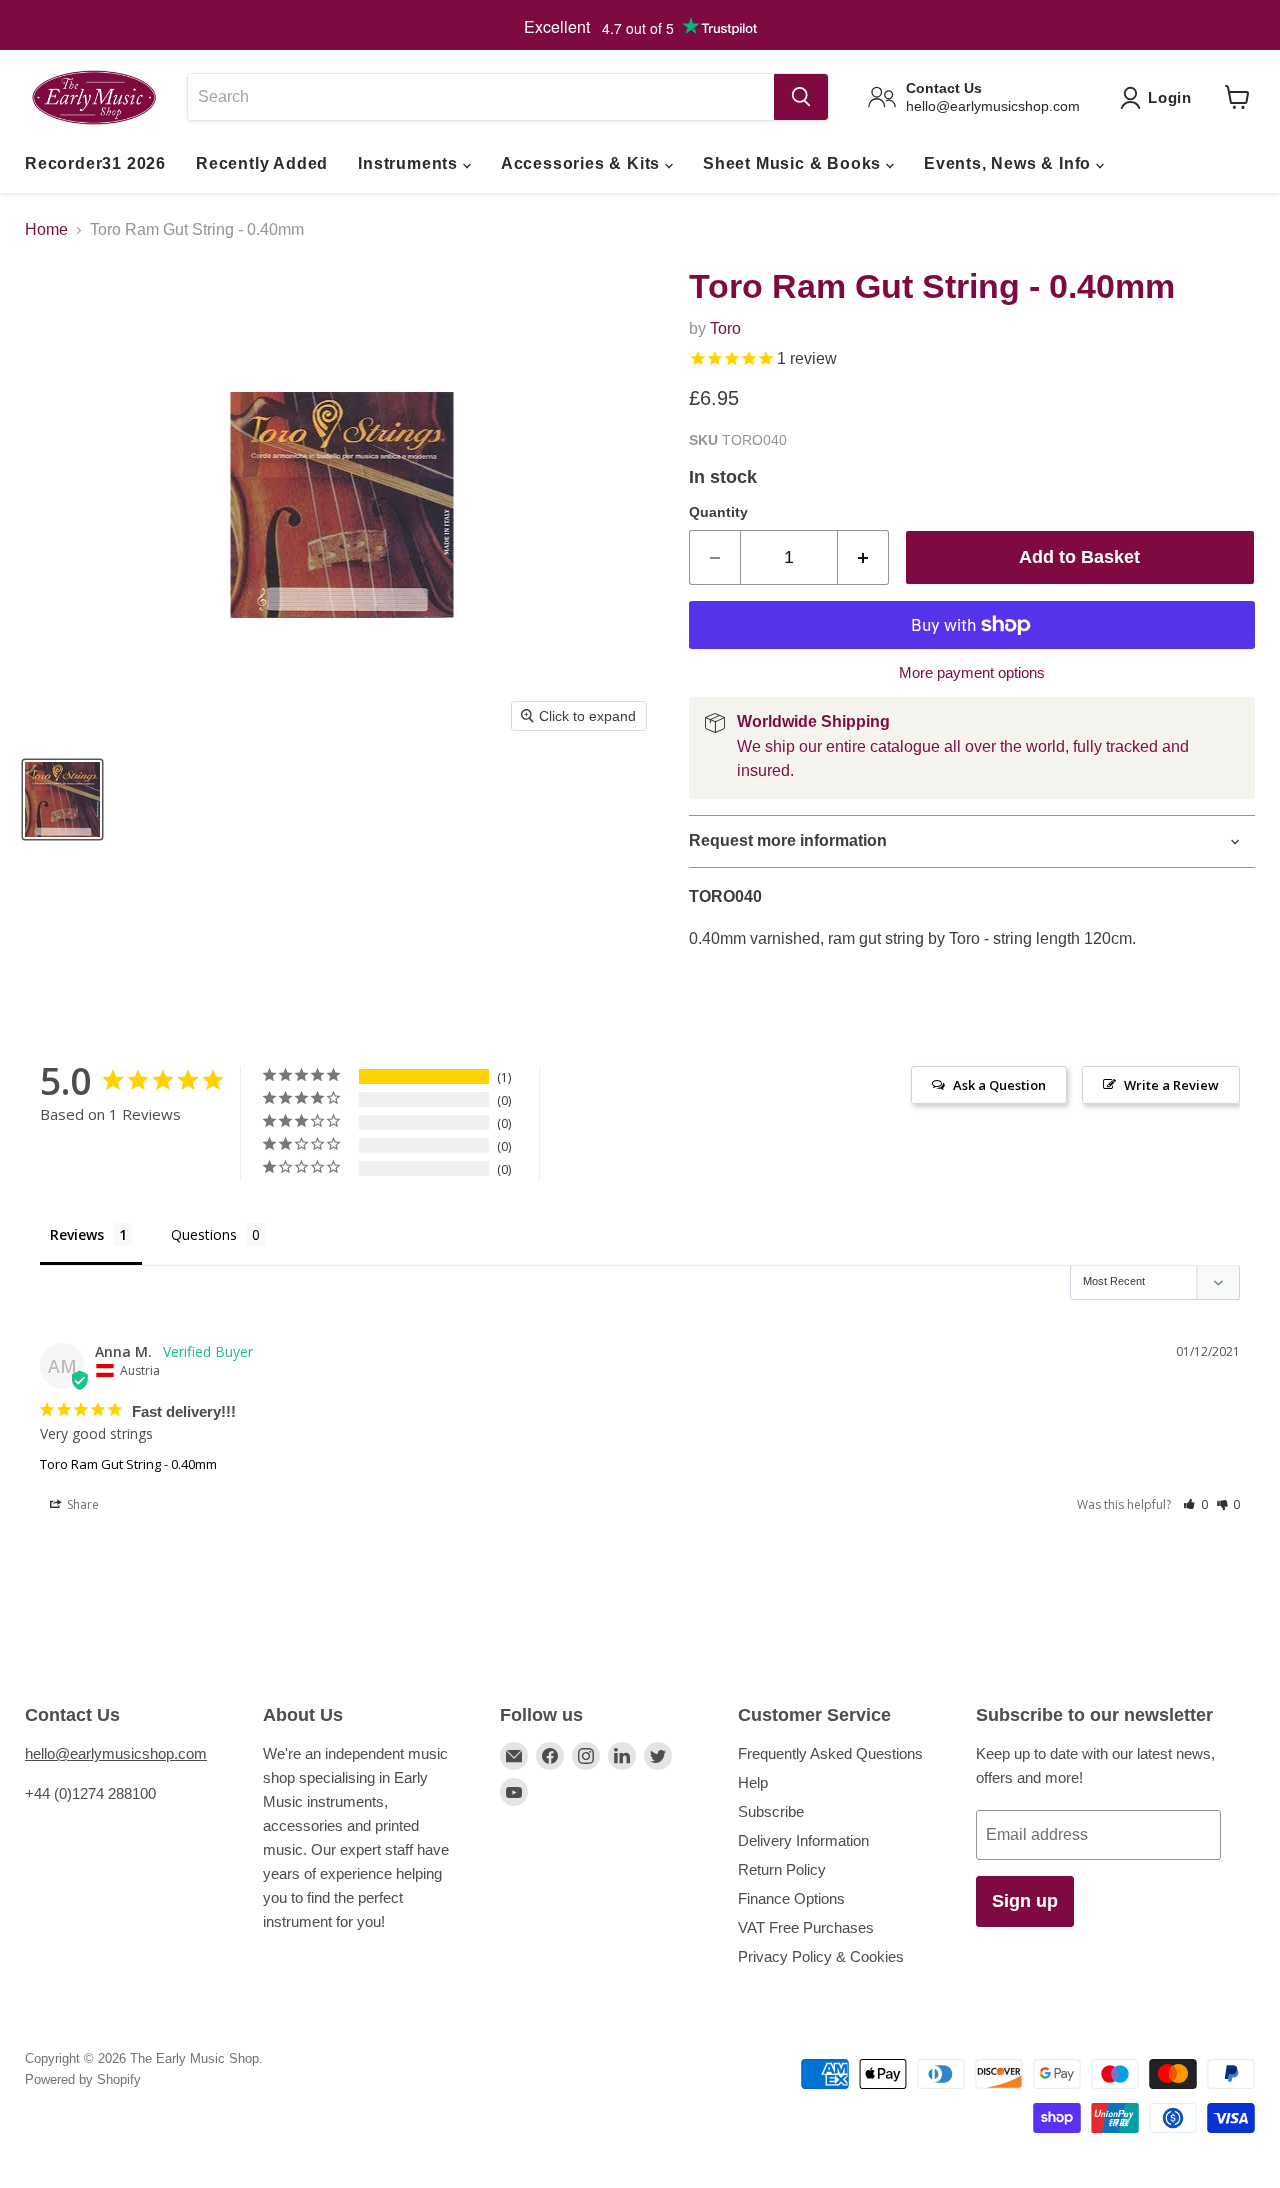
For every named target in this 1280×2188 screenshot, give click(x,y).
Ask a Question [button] (999, 1085)
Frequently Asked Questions (830, 1753)
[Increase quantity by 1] (863, 557)
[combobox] (480, 97)
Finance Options (791, 1898)
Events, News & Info (1010, 163)
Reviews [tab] (77, 1234)
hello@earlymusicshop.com (116, 1753)
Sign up (1025, 1901)
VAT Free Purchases (806, 1927)
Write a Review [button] (1171, 1085)
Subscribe (771, 1811)
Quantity (718, 512)
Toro (725, 328)
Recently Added (262, 163)
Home (46, 229)
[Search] (801, 97)
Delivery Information (803, 1840)
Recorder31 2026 (95, 163)
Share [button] (81, 1504)
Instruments (410, 163)
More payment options (972, 672)
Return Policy (782, 1869)
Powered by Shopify (83, 2079)
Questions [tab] (204, 1234)
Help (753, 1782)
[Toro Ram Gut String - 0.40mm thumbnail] (62, 799)
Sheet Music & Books (794, 163)
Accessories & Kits (583, 163)
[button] (1195, 1504)
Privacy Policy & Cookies (821, 1956)
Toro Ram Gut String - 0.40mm (128, 1464)
